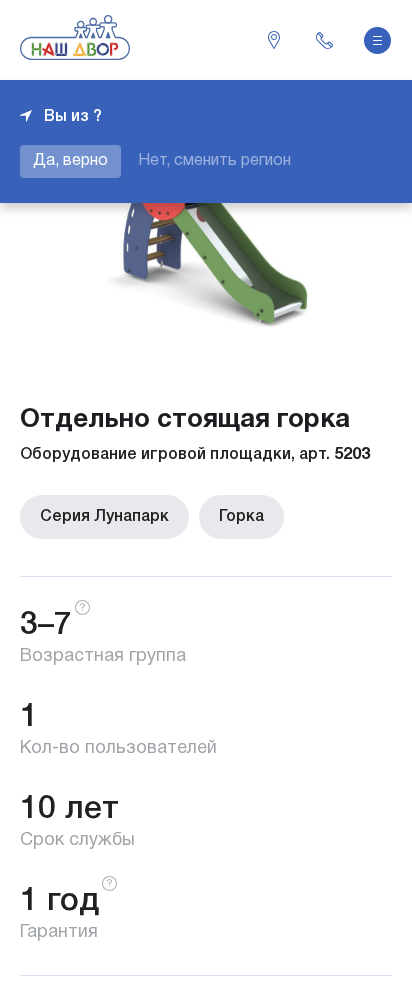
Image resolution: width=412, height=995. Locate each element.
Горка (241, 517)
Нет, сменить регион (214, 161)
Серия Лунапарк (104, 517)
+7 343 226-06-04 (324, 40)
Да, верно (70, 161)
